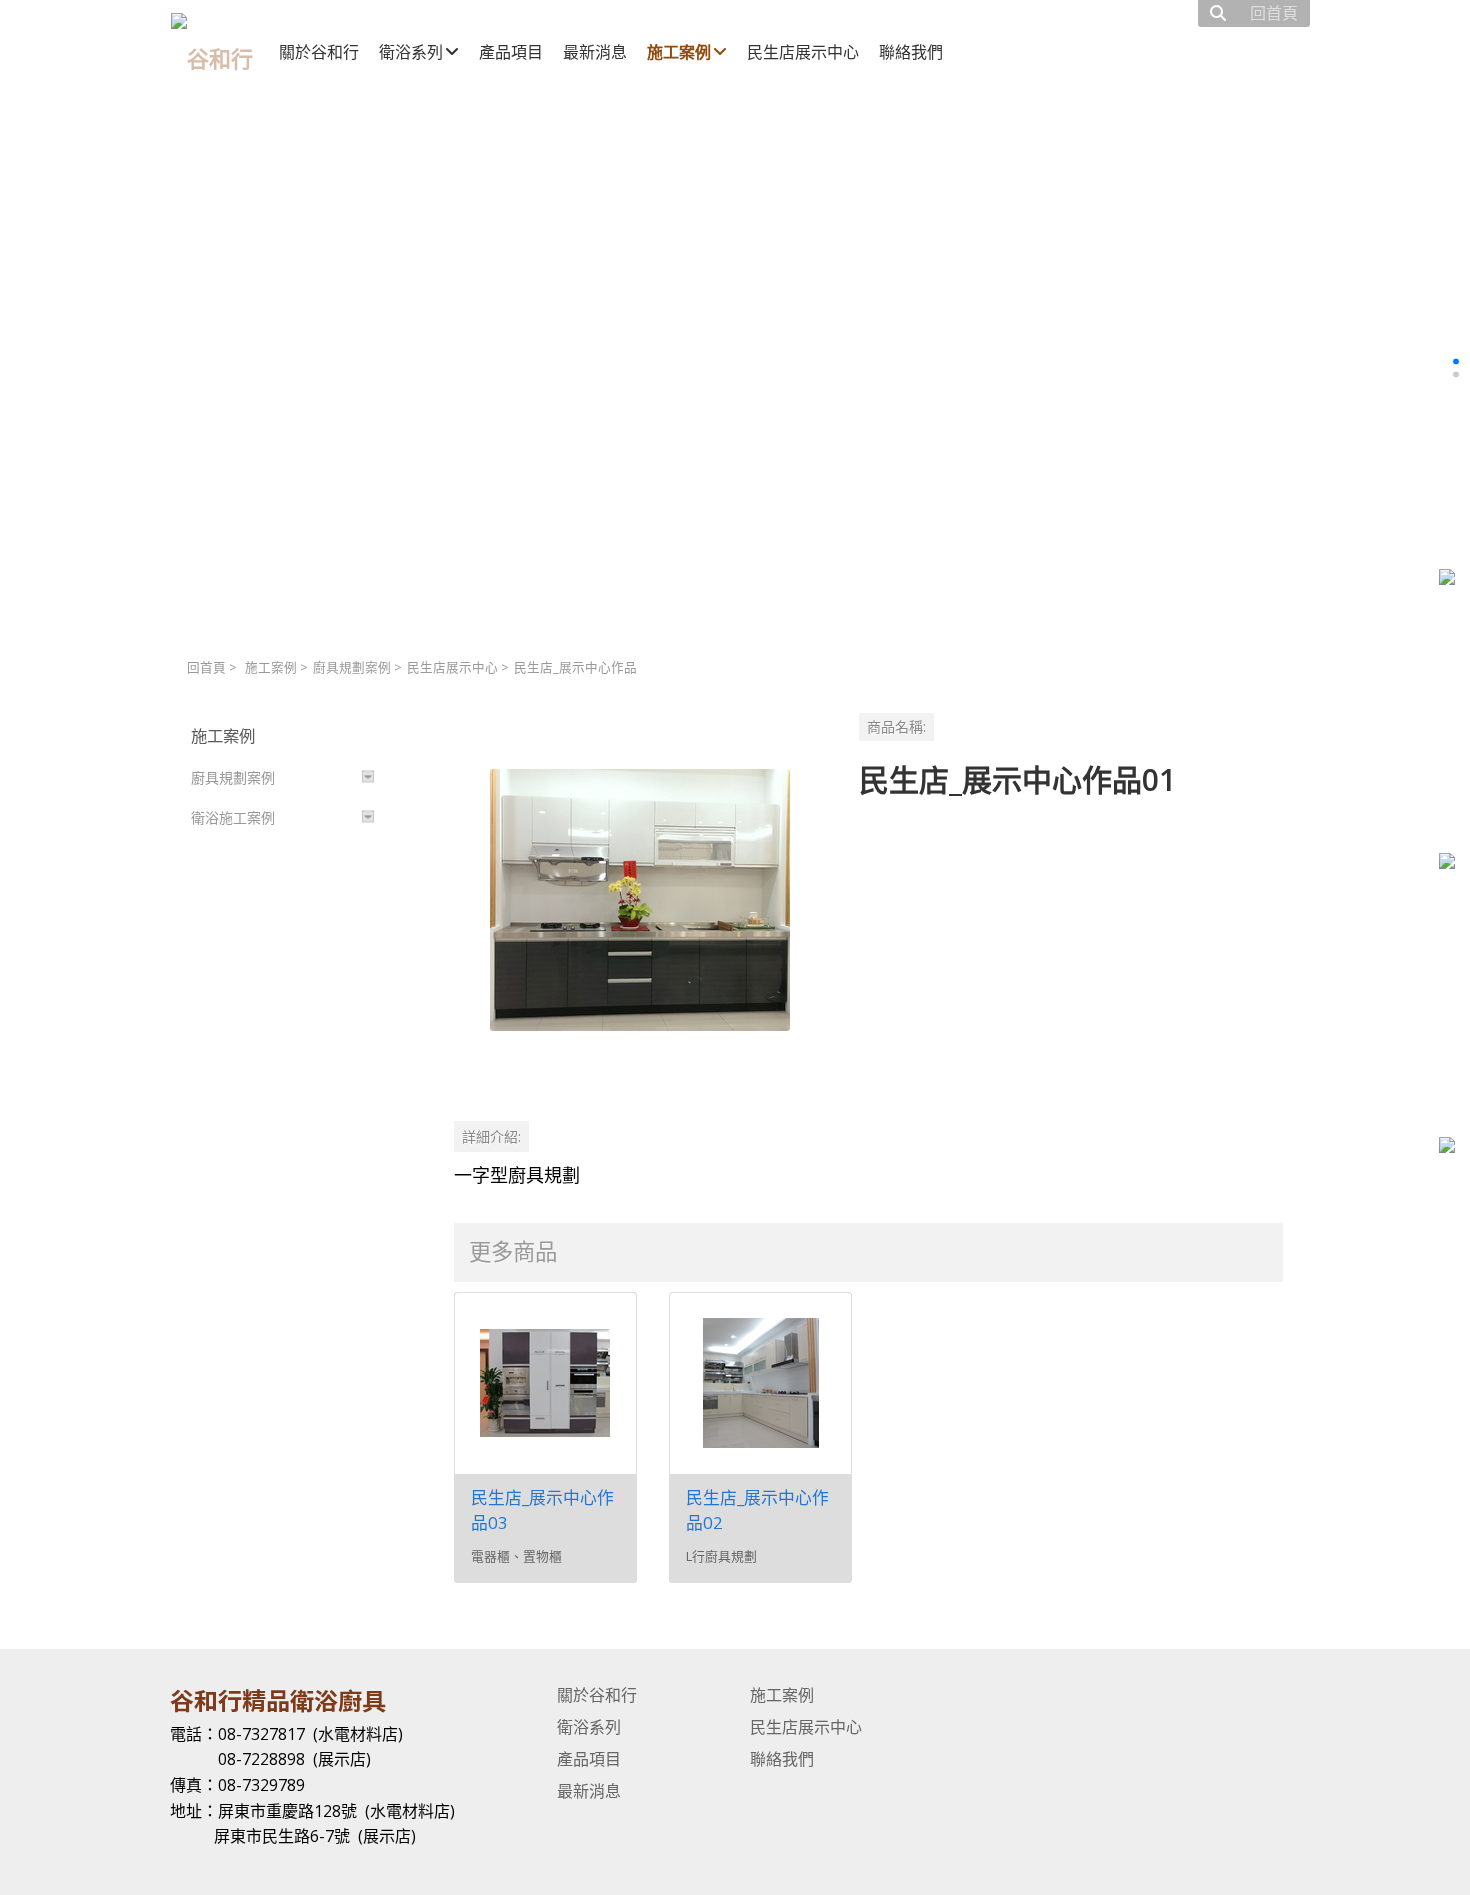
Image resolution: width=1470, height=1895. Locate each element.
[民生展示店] (1447, 579)
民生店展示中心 (452, 667)
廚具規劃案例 (352, 667)
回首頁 (206, 667)
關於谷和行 (597, 1695)
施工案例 (271, 667)
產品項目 (589, 1759)
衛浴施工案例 (233, 817)
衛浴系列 (589, 1727)
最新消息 (589, 1791)
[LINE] (1447, 1147)
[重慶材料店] (1447, 863)
